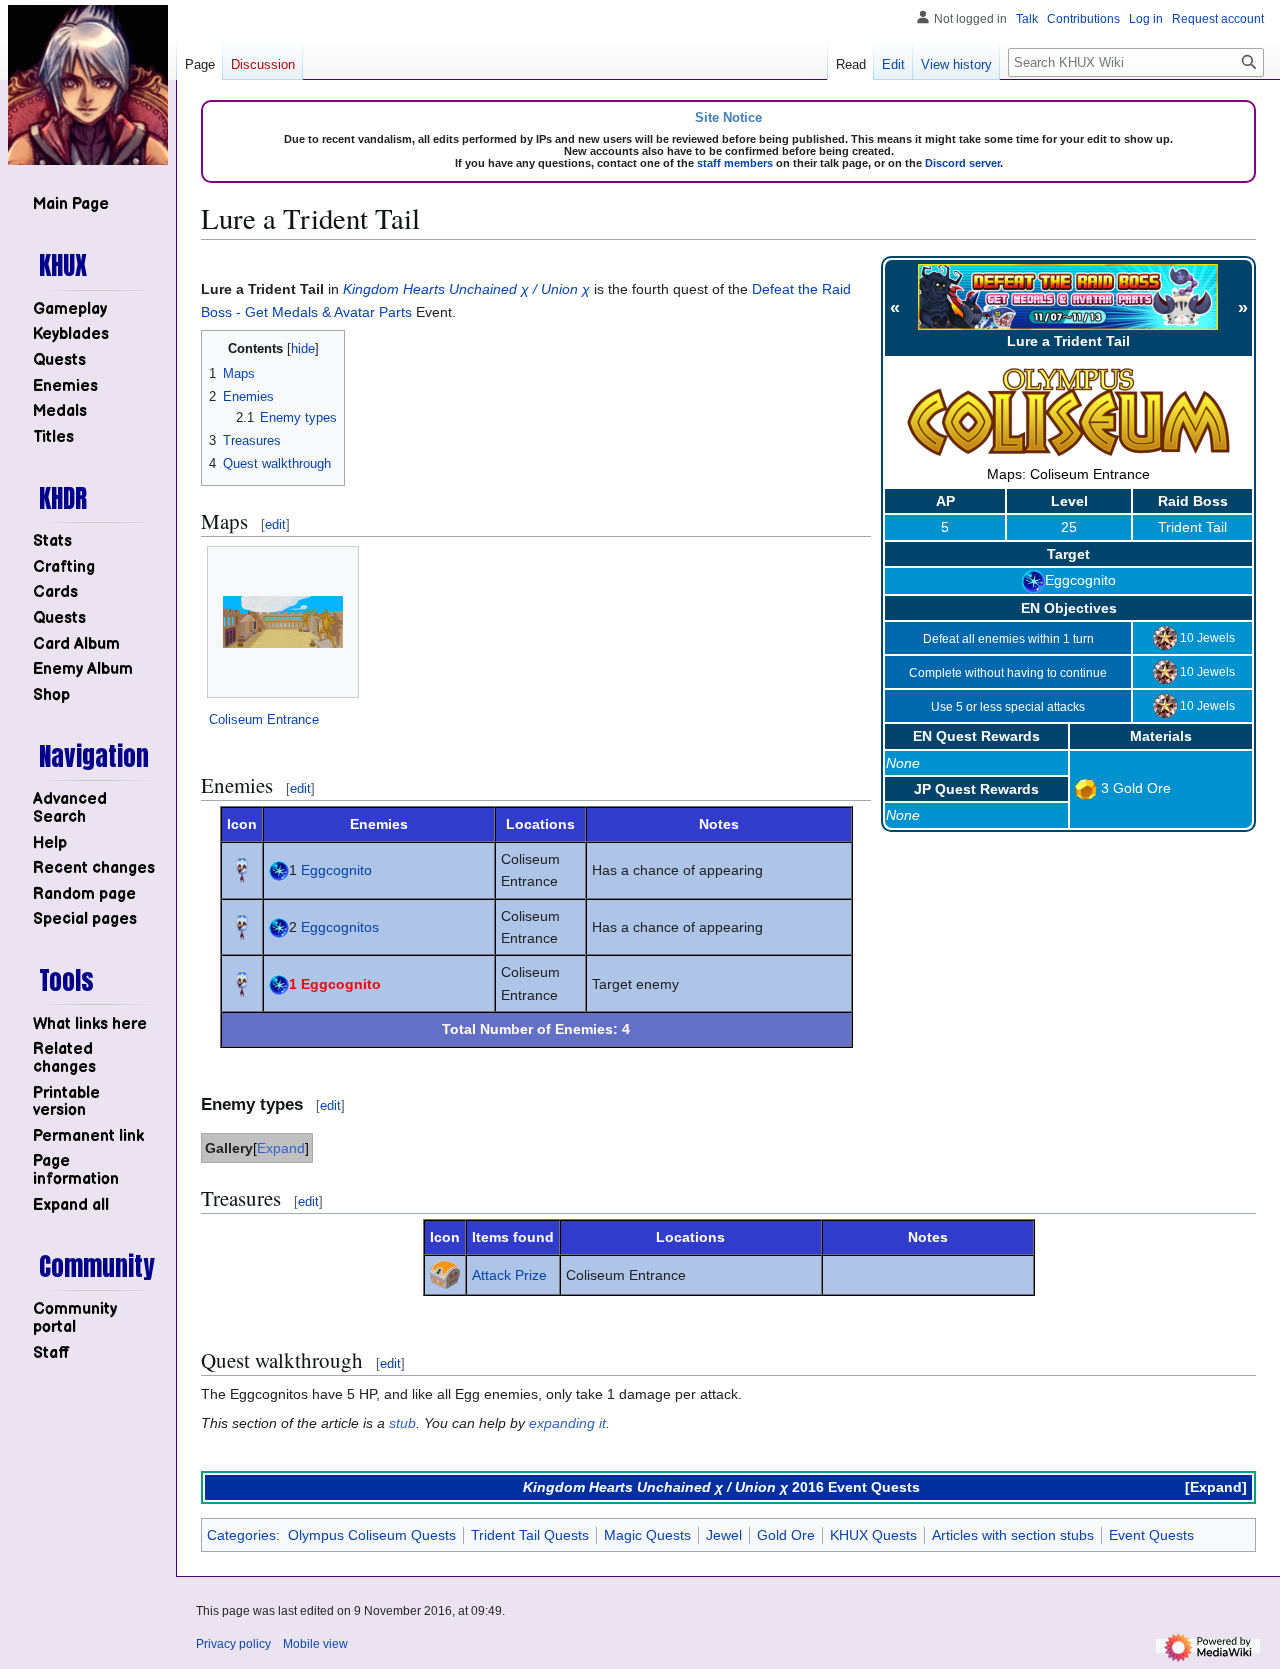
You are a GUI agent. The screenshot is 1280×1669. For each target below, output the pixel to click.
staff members (735, 163)
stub (402, 1423)
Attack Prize (509, 1275)
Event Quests (1151, 1535)
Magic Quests (647, 1535)
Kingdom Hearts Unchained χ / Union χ (466, 289)
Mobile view (315, 1644)
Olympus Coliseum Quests (372, 1535)
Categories (241, 1535)
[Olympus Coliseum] (1069, 412)
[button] (71, 1205)
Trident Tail (1192, 527)
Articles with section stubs (1013, 1535)
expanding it (567, 1423)
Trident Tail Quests (530, 1535)
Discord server (962, 163)
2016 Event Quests (856, 1487)
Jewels (1216, 637)
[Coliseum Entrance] (283, 622)
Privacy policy (233, 1644)
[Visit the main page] (88, 85)
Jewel (724, 1535)
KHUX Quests (873, 1535)
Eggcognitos (340, 927)
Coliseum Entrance (264, 719)
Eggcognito (1080, 580)
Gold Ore (1142, 788)
